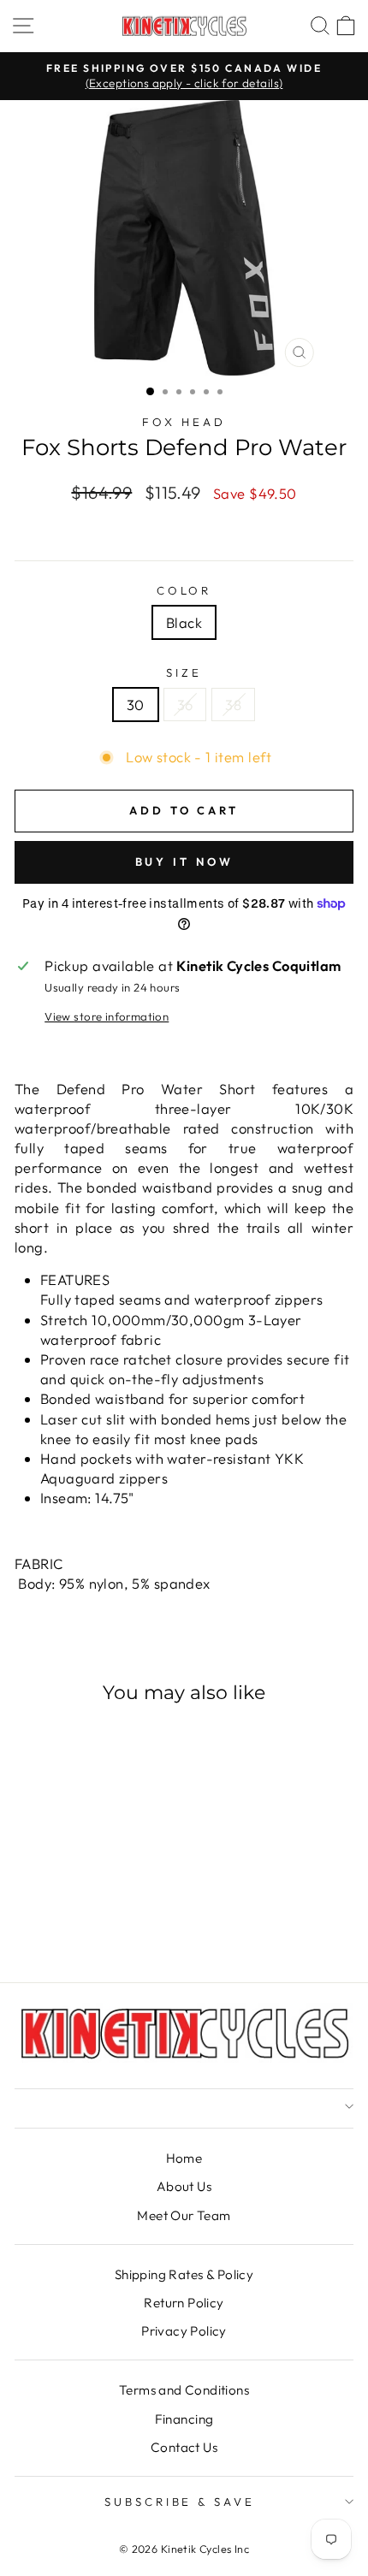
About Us (184, 2186)
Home (184, 2158)
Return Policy (184, 2303)
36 (185, 705)
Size (184, 672)
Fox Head (184, 422)
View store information (107, 1016)
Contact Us (184, 2447)
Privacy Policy (184, 2331)
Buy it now (184, 862)
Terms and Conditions (184, 2390)
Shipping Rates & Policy (184, 2274)
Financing (184, 2419)
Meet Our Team (184, 2215)
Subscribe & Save (180, 2502)
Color (184, 590)
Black (184, 622)
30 (136, 705)
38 (233, 705)
